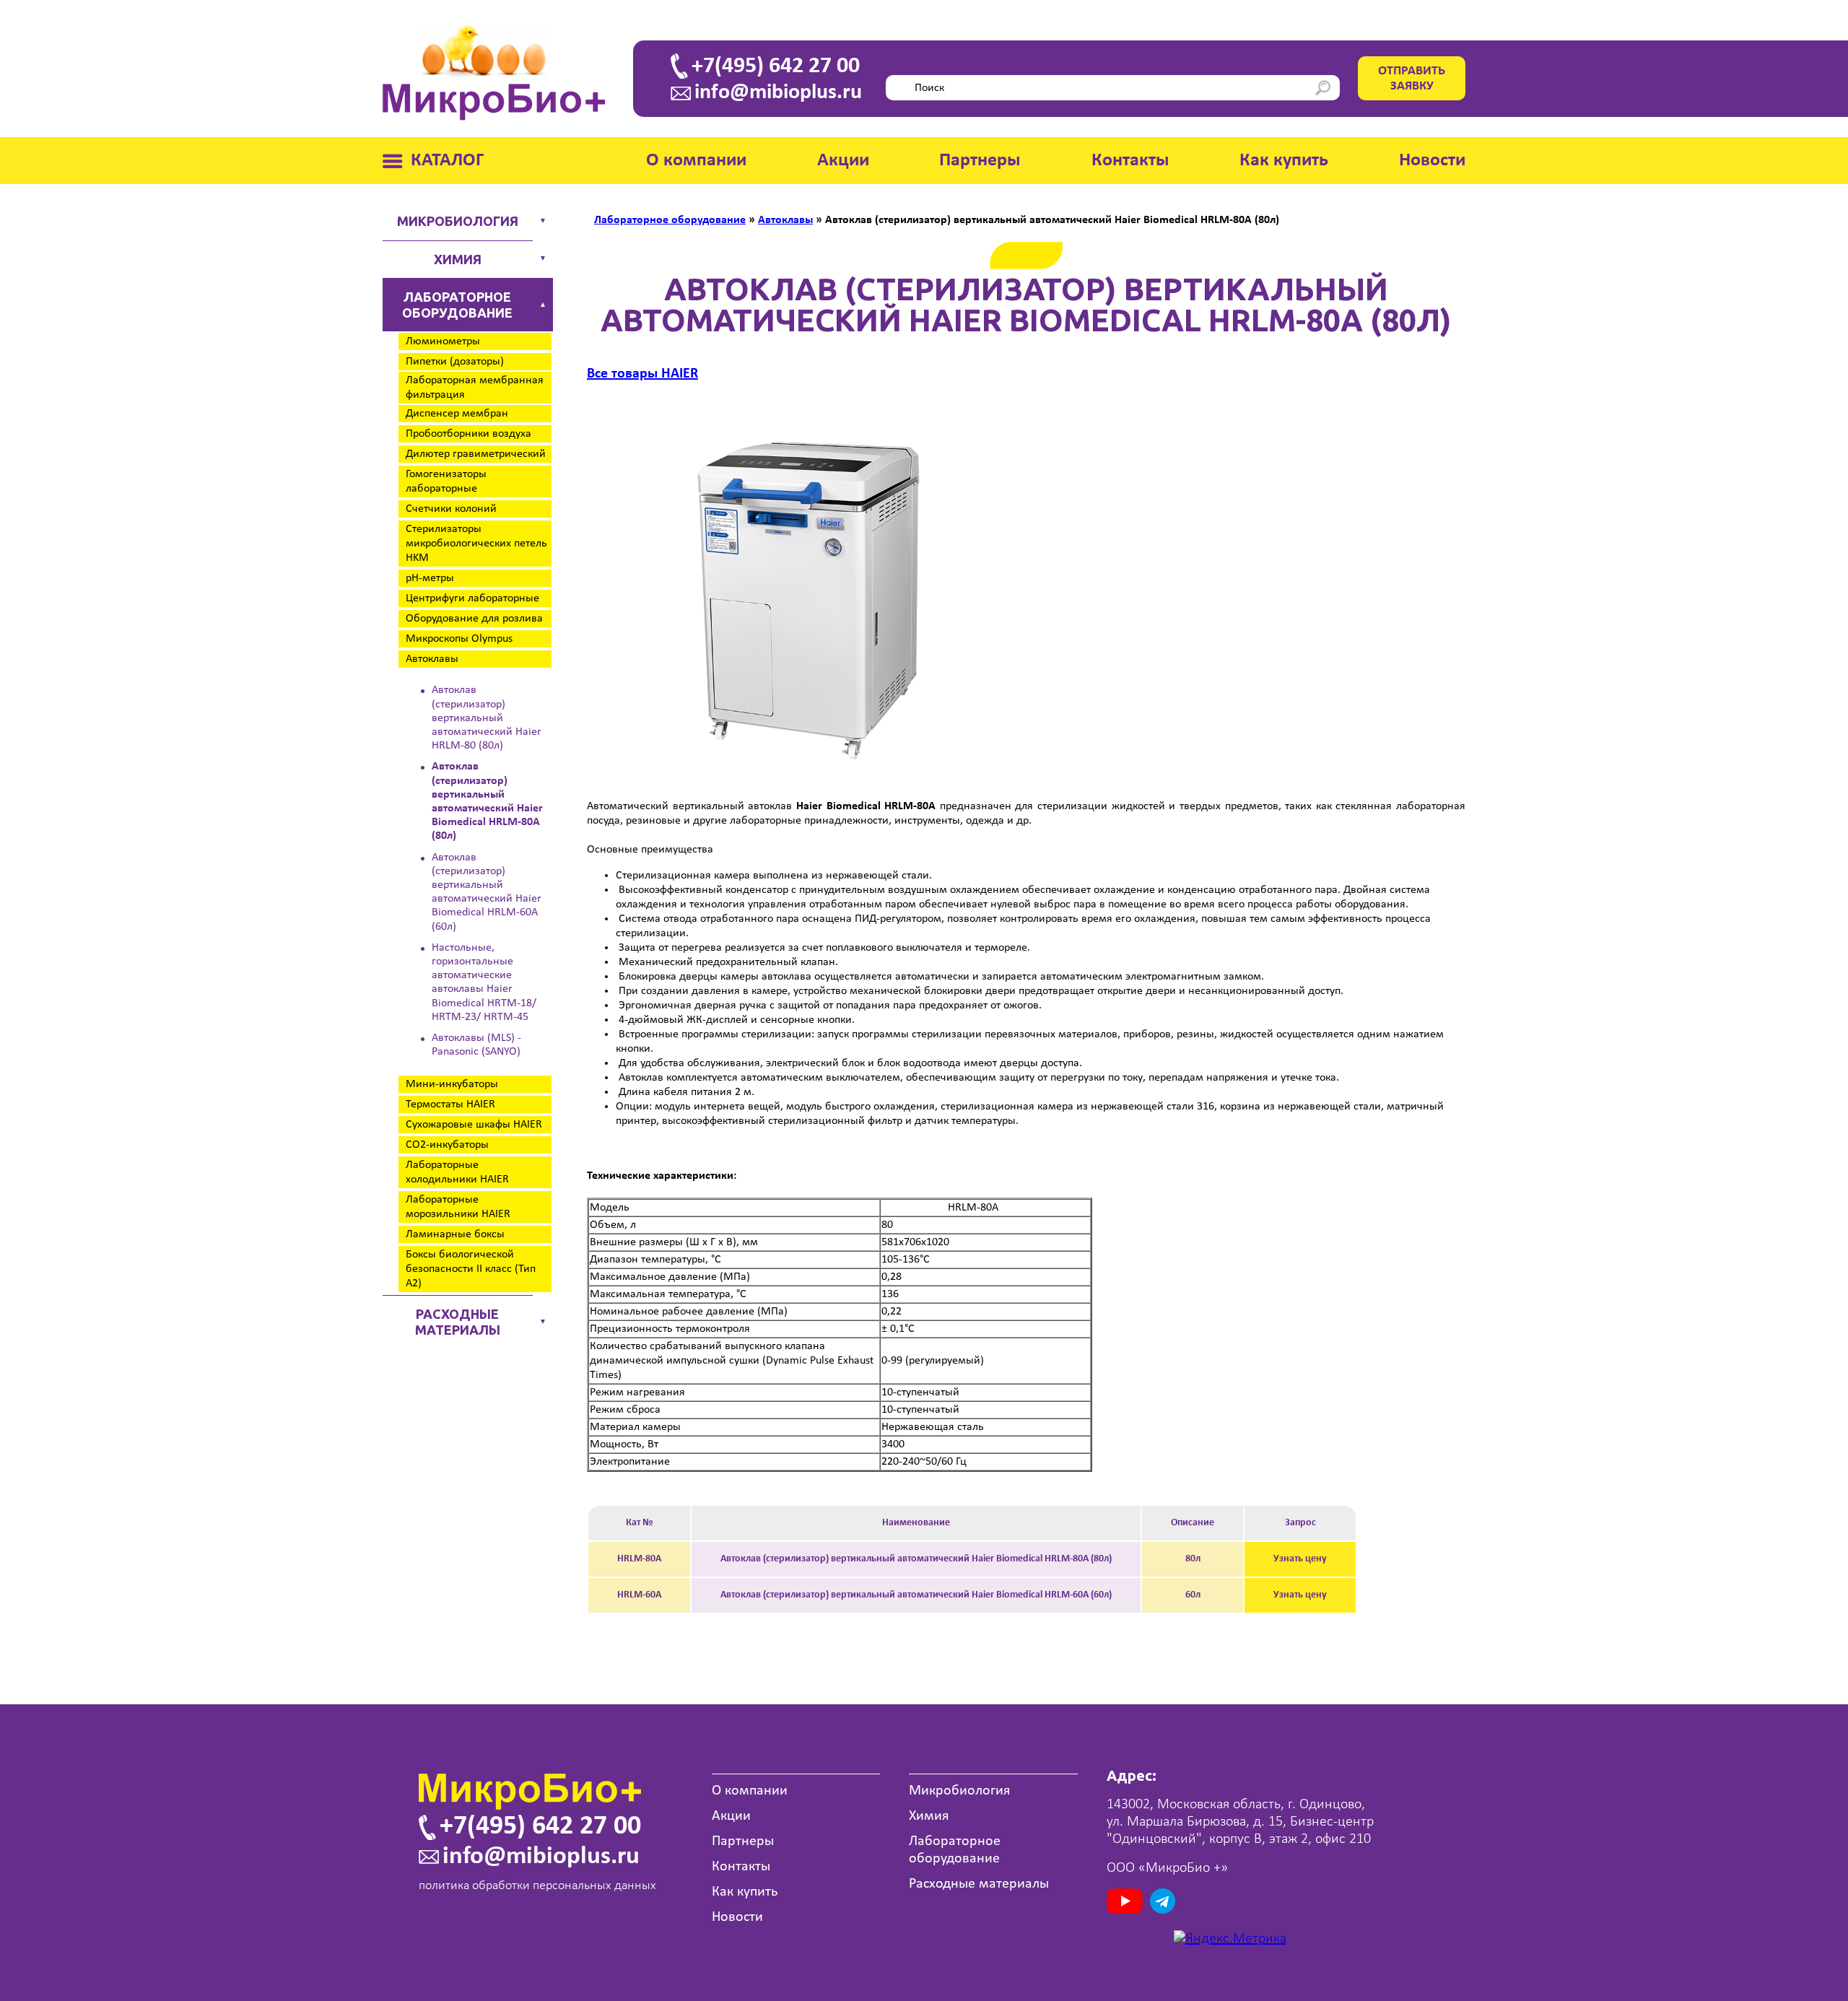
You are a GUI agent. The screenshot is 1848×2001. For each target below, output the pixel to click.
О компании (696, 161)
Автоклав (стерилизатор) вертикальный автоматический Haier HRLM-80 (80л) (487, 718)
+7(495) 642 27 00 (776, 66)
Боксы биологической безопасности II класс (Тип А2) (471, 1269)
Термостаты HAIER (450, 1104)
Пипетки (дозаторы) (455, 362)
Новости (1432, 161)
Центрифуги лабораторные (472, 598)
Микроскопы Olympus (459, 639)
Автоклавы (432, 659)
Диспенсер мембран (457, 414)
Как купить (1284, 161)
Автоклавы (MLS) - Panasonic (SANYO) (476, 1045)
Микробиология (458, 221)
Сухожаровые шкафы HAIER (474, 1125)
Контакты (1130, 161)
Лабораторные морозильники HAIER (458, 1207)
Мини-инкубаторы (452, 1084)
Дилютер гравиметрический (476, 454)
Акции (843, 161)
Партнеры (980, 161)
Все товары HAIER (642, 374)
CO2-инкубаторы (447, 1145)
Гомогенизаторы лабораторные (446, 481)
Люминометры (443, 341)
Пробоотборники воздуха (468, 434)
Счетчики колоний (451, 509)
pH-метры (430, 578)
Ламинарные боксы (455, 1234)
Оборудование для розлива (474, 619)
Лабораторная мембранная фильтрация (475, 388)
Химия (458, 259)
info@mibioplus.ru (778, 93)
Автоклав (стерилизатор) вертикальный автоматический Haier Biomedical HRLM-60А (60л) (487, 892)
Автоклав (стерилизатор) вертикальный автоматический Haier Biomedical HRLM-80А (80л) (487, 801)
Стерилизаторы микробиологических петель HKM (476, 544)
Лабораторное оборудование (457, 305)
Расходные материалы (458, 1322)
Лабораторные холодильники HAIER (457, 1172)
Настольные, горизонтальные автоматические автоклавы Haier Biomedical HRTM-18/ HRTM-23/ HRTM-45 (484, 982)
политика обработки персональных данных (537, 1886)
